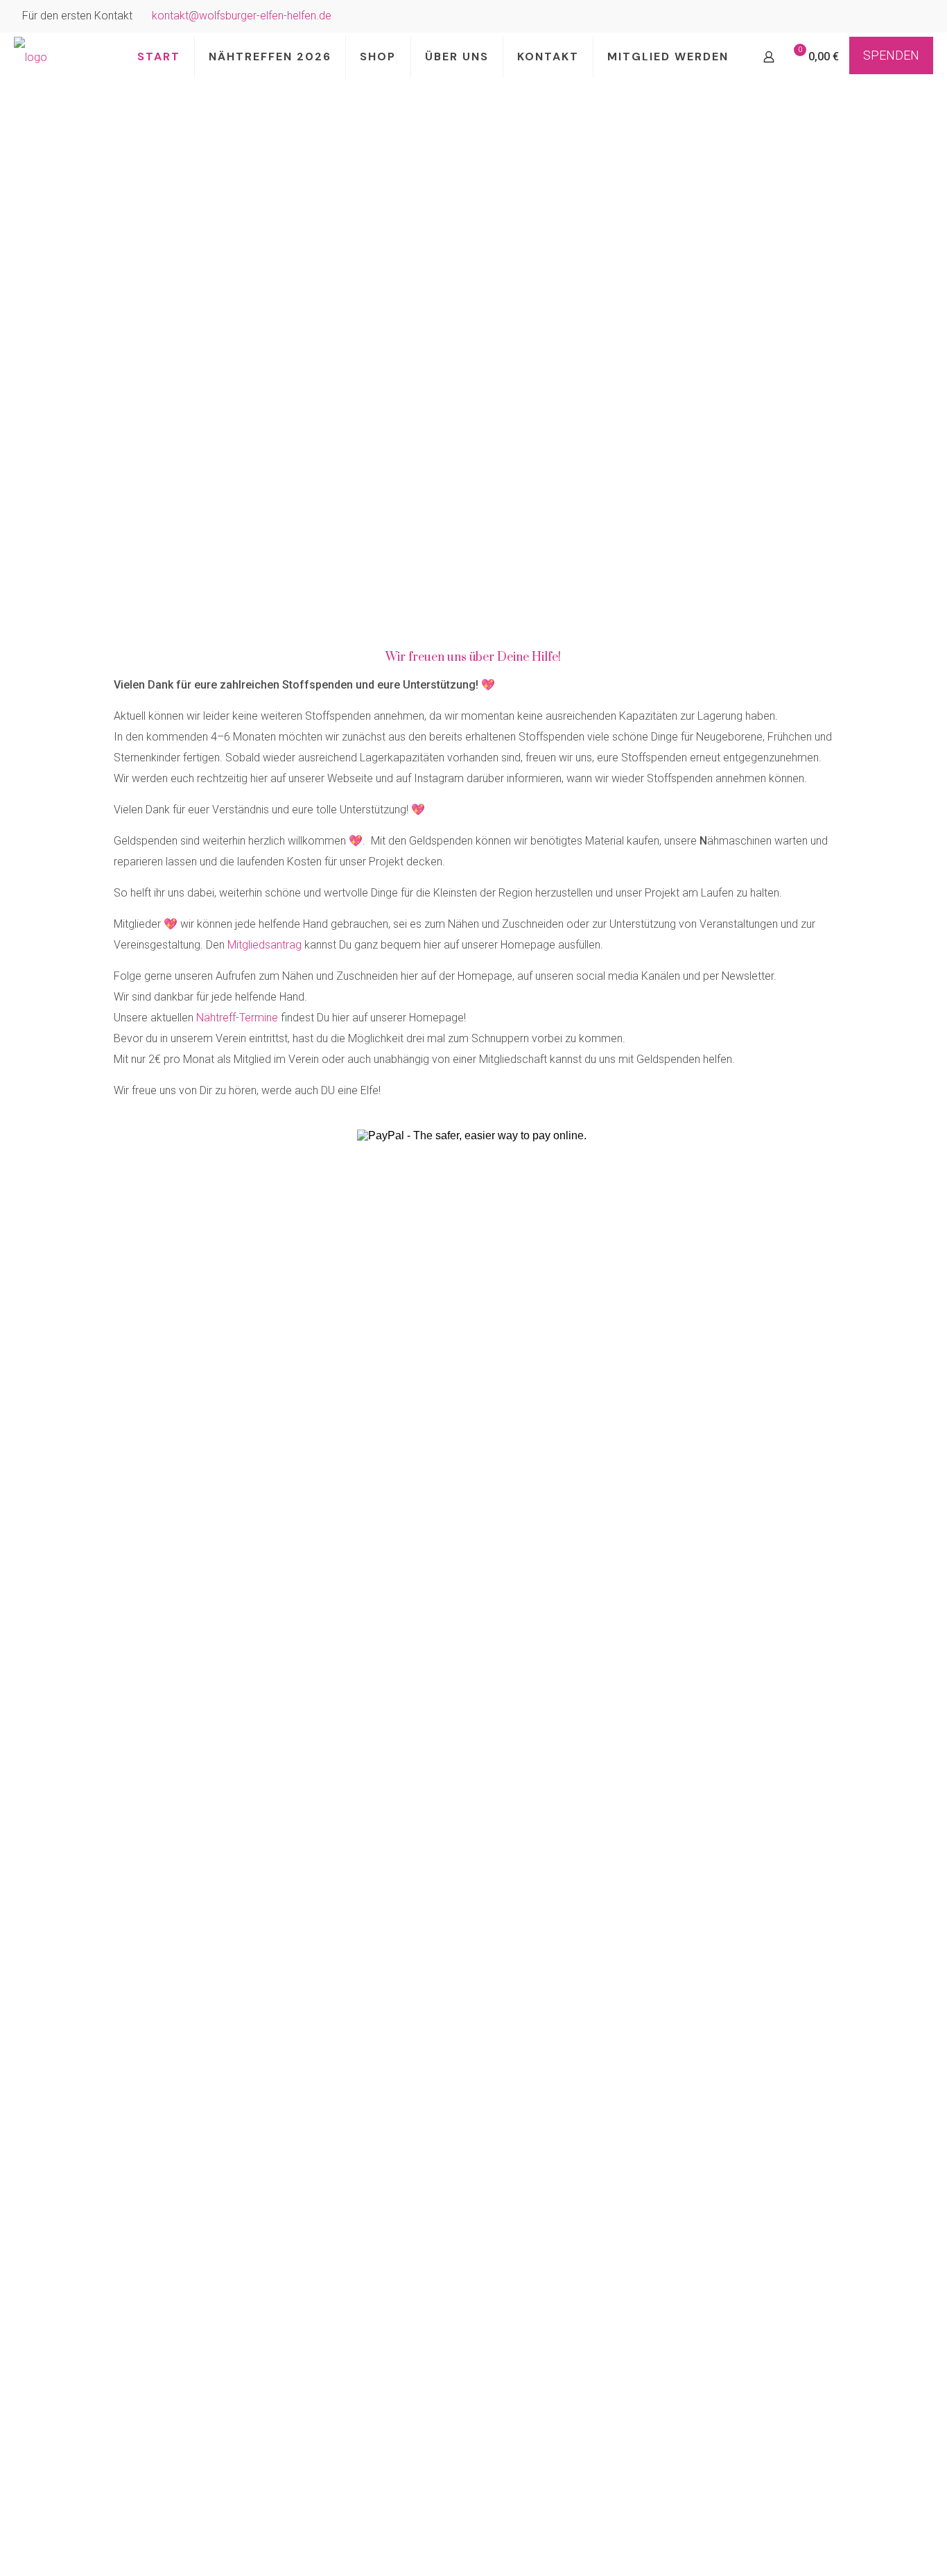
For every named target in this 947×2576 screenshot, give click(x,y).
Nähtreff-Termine (237, 1018)
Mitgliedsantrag (264, 945)
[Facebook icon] (900, 17)
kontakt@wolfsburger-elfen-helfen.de (242, 16)
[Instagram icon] (917, 17)
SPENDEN (891, 55)
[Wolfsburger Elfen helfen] (31, 57)
